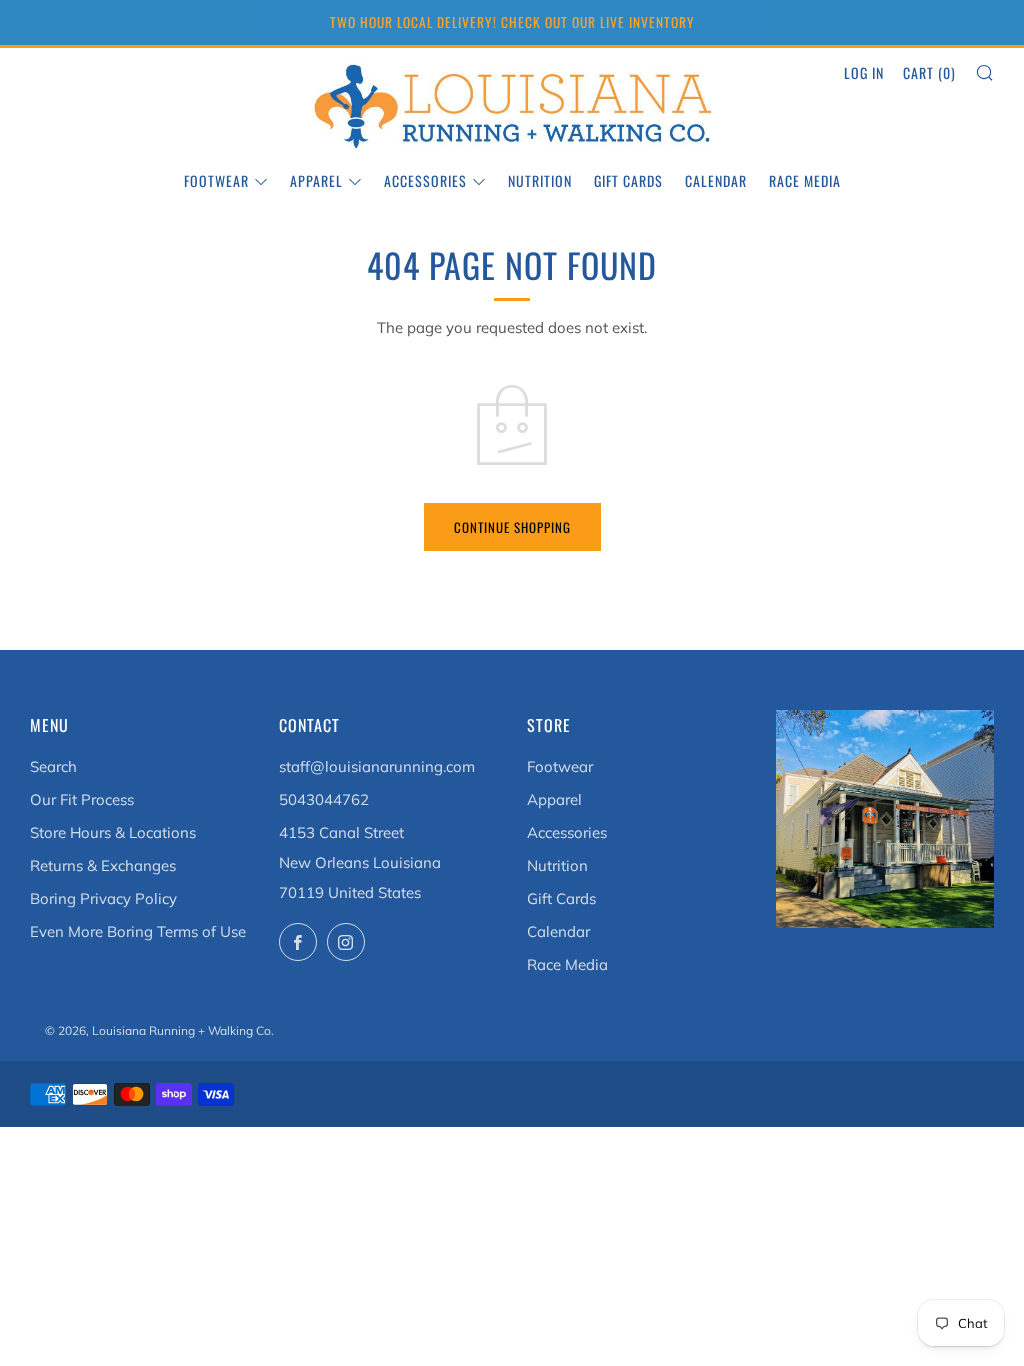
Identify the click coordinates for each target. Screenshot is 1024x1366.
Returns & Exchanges (103, 865)
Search (53, 766)
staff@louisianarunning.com (377, 766)
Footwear (216, 180)
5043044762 (324, 799)
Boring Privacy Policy (103, 898)
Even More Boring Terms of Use (138, 931)
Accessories (425, 180)
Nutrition (540, 180)
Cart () (929, 72)
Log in (864, 72)
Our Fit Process (82, 799)
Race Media (805, 180)
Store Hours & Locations (113, 832)
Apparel (316, 180)
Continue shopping (512, 527)
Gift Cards (628, 180)
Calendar (716, 180)
